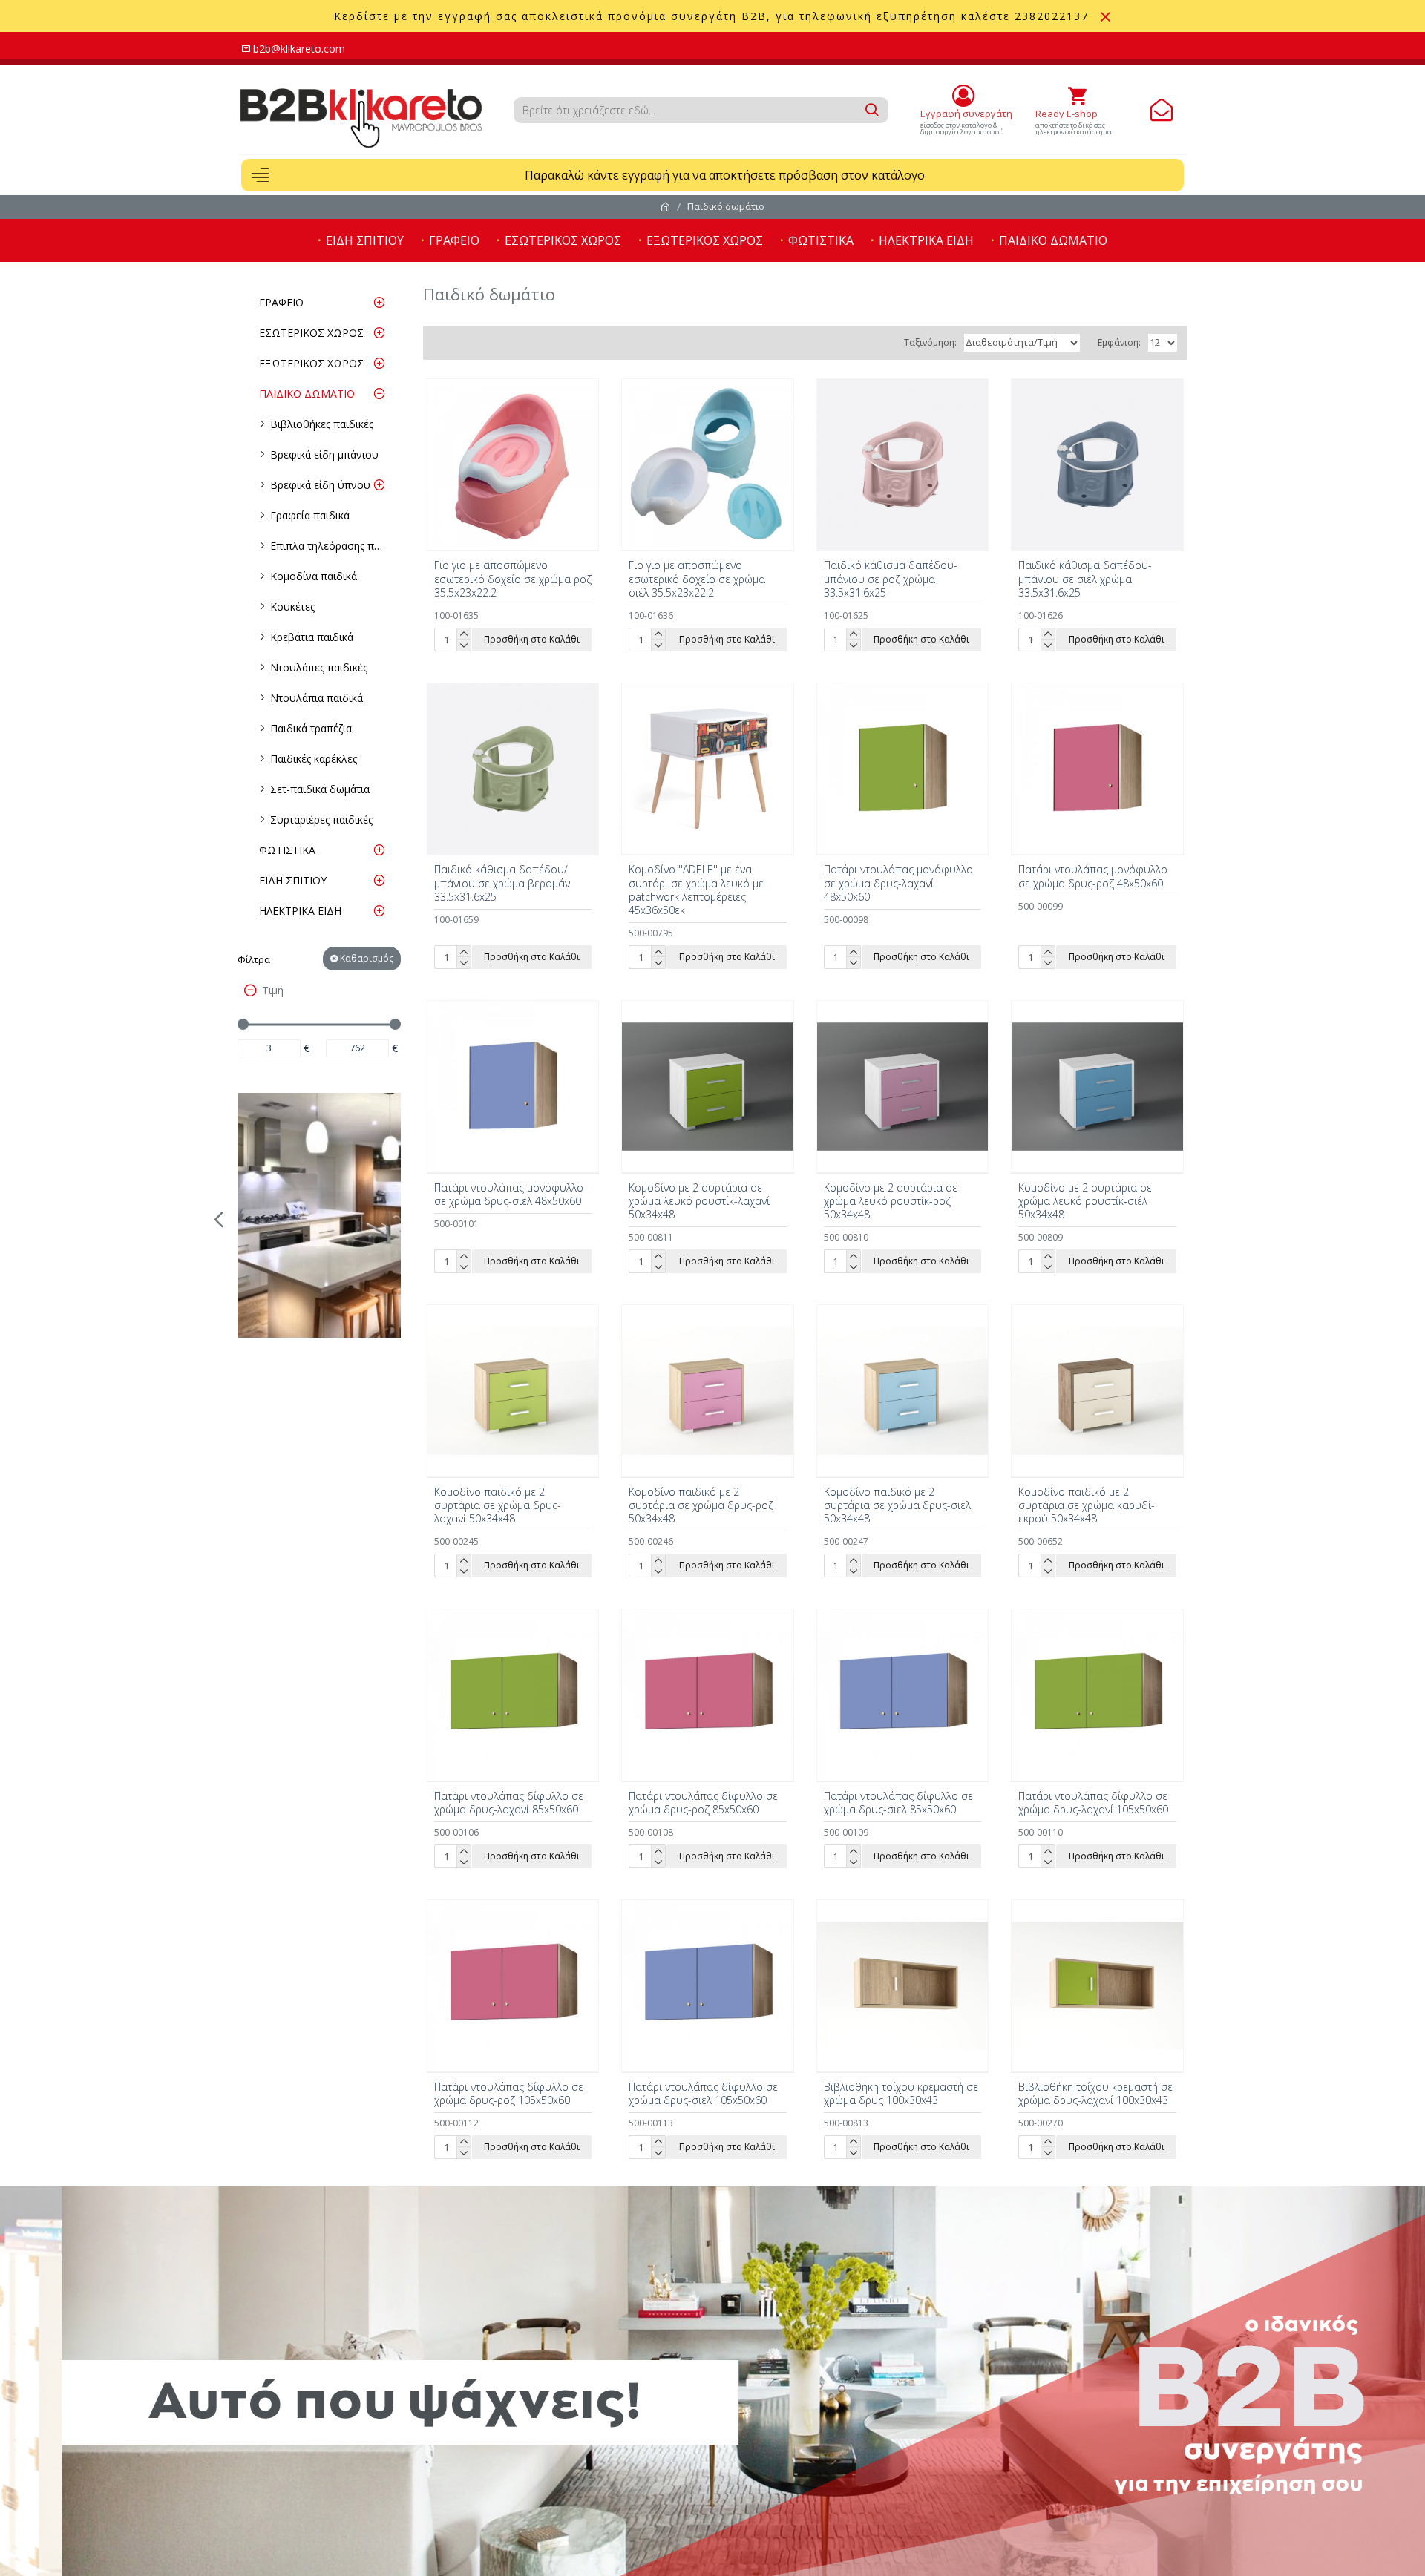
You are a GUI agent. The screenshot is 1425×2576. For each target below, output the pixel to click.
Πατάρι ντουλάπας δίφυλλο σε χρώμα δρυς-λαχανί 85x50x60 (509, 1803)
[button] (219, 1219)
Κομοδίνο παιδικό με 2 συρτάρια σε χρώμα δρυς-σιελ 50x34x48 (897, 1505)
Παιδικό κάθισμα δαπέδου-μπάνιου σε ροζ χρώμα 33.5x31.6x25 (891, 579)
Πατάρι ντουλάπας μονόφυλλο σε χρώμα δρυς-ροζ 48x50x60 (1093, 876)
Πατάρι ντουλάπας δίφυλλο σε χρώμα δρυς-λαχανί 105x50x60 (1093, 1803)
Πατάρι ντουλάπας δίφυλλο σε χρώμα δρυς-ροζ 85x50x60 (703, 1803)
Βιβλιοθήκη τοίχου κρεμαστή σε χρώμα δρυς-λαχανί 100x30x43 (1095, 2094)
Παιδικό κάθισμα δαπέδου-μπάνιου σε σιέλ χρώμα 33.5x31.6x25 (1085, 579)
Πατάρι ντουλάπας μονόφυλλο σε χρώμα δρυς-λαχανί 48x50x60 (898, 883)
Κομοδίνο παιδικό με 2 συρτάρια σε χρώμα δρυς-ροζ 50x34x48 (701, 1505)
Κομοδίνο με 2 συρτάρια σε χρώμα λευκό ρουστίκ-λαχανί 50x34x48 (699, 1201)
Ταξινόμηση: (930, 342)
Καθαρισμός (367, 958)
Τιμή (273, 990)
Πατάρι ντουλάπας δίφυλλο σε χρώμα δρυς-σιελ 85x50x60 (898, 1803)
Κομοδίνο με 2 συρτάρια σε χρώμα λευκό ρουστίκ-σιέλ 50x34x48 (1085, 1201)
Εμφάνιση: (1119, 342)
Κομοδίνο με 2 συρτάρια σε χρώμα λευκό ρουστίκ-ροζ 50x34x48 (891, 1201)
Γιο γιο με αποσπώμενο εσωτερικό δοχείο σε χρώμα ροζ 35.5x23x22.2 (513, 579)
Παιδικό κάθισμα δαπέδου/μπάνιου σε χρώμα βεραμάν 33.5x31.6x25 (502, 883)
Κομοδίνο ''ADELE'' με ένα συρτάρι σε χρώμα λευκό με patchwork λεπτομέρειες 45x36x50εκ (696, 890)
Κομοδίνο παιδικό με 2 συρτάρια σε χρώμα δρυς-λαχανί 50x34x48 (498, 1505)
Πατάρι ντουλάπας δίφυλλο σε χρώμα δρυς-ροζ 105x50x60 (509, 2094)
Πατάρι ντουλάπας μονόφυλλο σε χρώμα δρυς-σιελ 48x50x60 (509, 1195)
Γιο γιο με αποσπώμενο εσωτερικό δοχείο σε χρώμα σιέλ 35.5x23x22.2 (697, 579)
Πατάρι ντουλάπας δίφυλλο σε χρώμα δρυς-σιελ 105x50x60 (703, 2094)
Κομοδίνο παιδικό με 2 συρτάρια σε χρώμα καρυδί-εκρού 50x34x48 (1087, 1505)
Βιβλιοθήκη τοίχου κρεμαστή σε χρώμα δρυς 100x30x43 (901, 2094)
